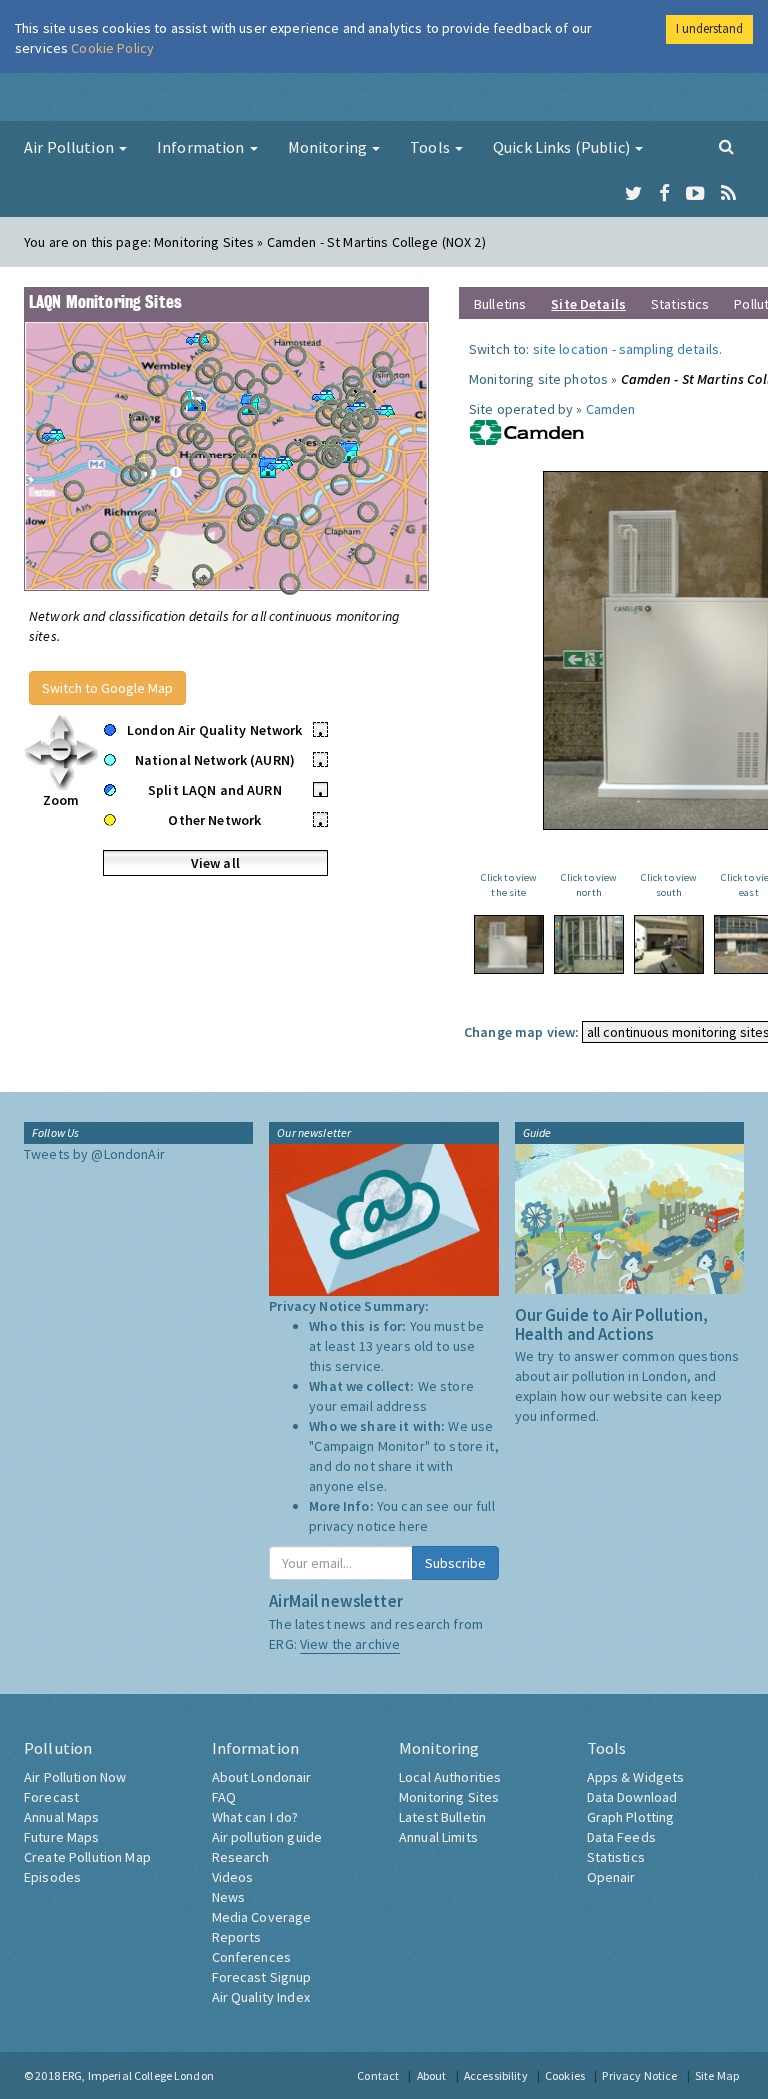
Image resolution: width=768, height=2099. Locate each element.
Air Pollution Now (75, 1777)
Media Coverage (262, 1917)
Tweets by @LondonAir (94, 1154)
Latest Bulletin (442, 1817)
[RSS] (728, 194)
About (432, 2075)
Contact (378, 2075)
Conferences (252, 1957)
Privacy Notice (639, 2075)
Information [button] (202, 147)
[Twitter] (633, 194)
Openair (611, 1877)
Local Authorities (450, 1777)
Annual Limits (438, 1837)
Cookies (565, 2075)
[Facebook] (664, 194)
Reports (237, 1937)
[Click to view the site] (509, 944)
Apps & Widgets (636, 1777)
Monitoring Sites (449, 1797)
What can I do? (255, 1817)
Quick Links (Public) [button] (563, 147)
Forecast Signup (262, 1977)
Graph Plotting (631, 1817)
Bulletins (500, 304)
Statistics (680, 304)
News (229, 1897)
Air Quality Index (261, 1997)
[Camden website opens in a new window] (527, 431)
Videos (233, 1877)
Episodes (52, 1877)
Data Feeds (621, 1837)
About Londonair (262, 1777)
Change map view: (521, 1032)
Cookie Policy (112, 48)
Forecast (51, 1797)
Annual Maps (62, 1817)
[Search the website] (726, 146)
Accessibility (496, 2075)
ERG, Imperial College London (138, 2075)
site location (571, 349)
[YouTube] (695, 194)
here (413, 1526)
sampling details (669, 349)
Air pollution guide (267, 1837)
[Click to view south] (669, 944)
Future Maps (62, 1837)
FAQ (224, 1797)
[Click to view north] (589, 944)
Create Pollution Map (87, 1857)
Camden (611, 409)
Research (241, 1857)
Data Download (632, 1797)
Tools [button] (431, 147)
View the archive (350, 1644)
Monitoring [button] (329, 147)
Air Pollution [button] (70, 147)
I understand (709, 28)
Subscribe (455, 1563)
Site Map (717, 2075)
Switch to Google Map (107, 688)
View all (215, 863)
